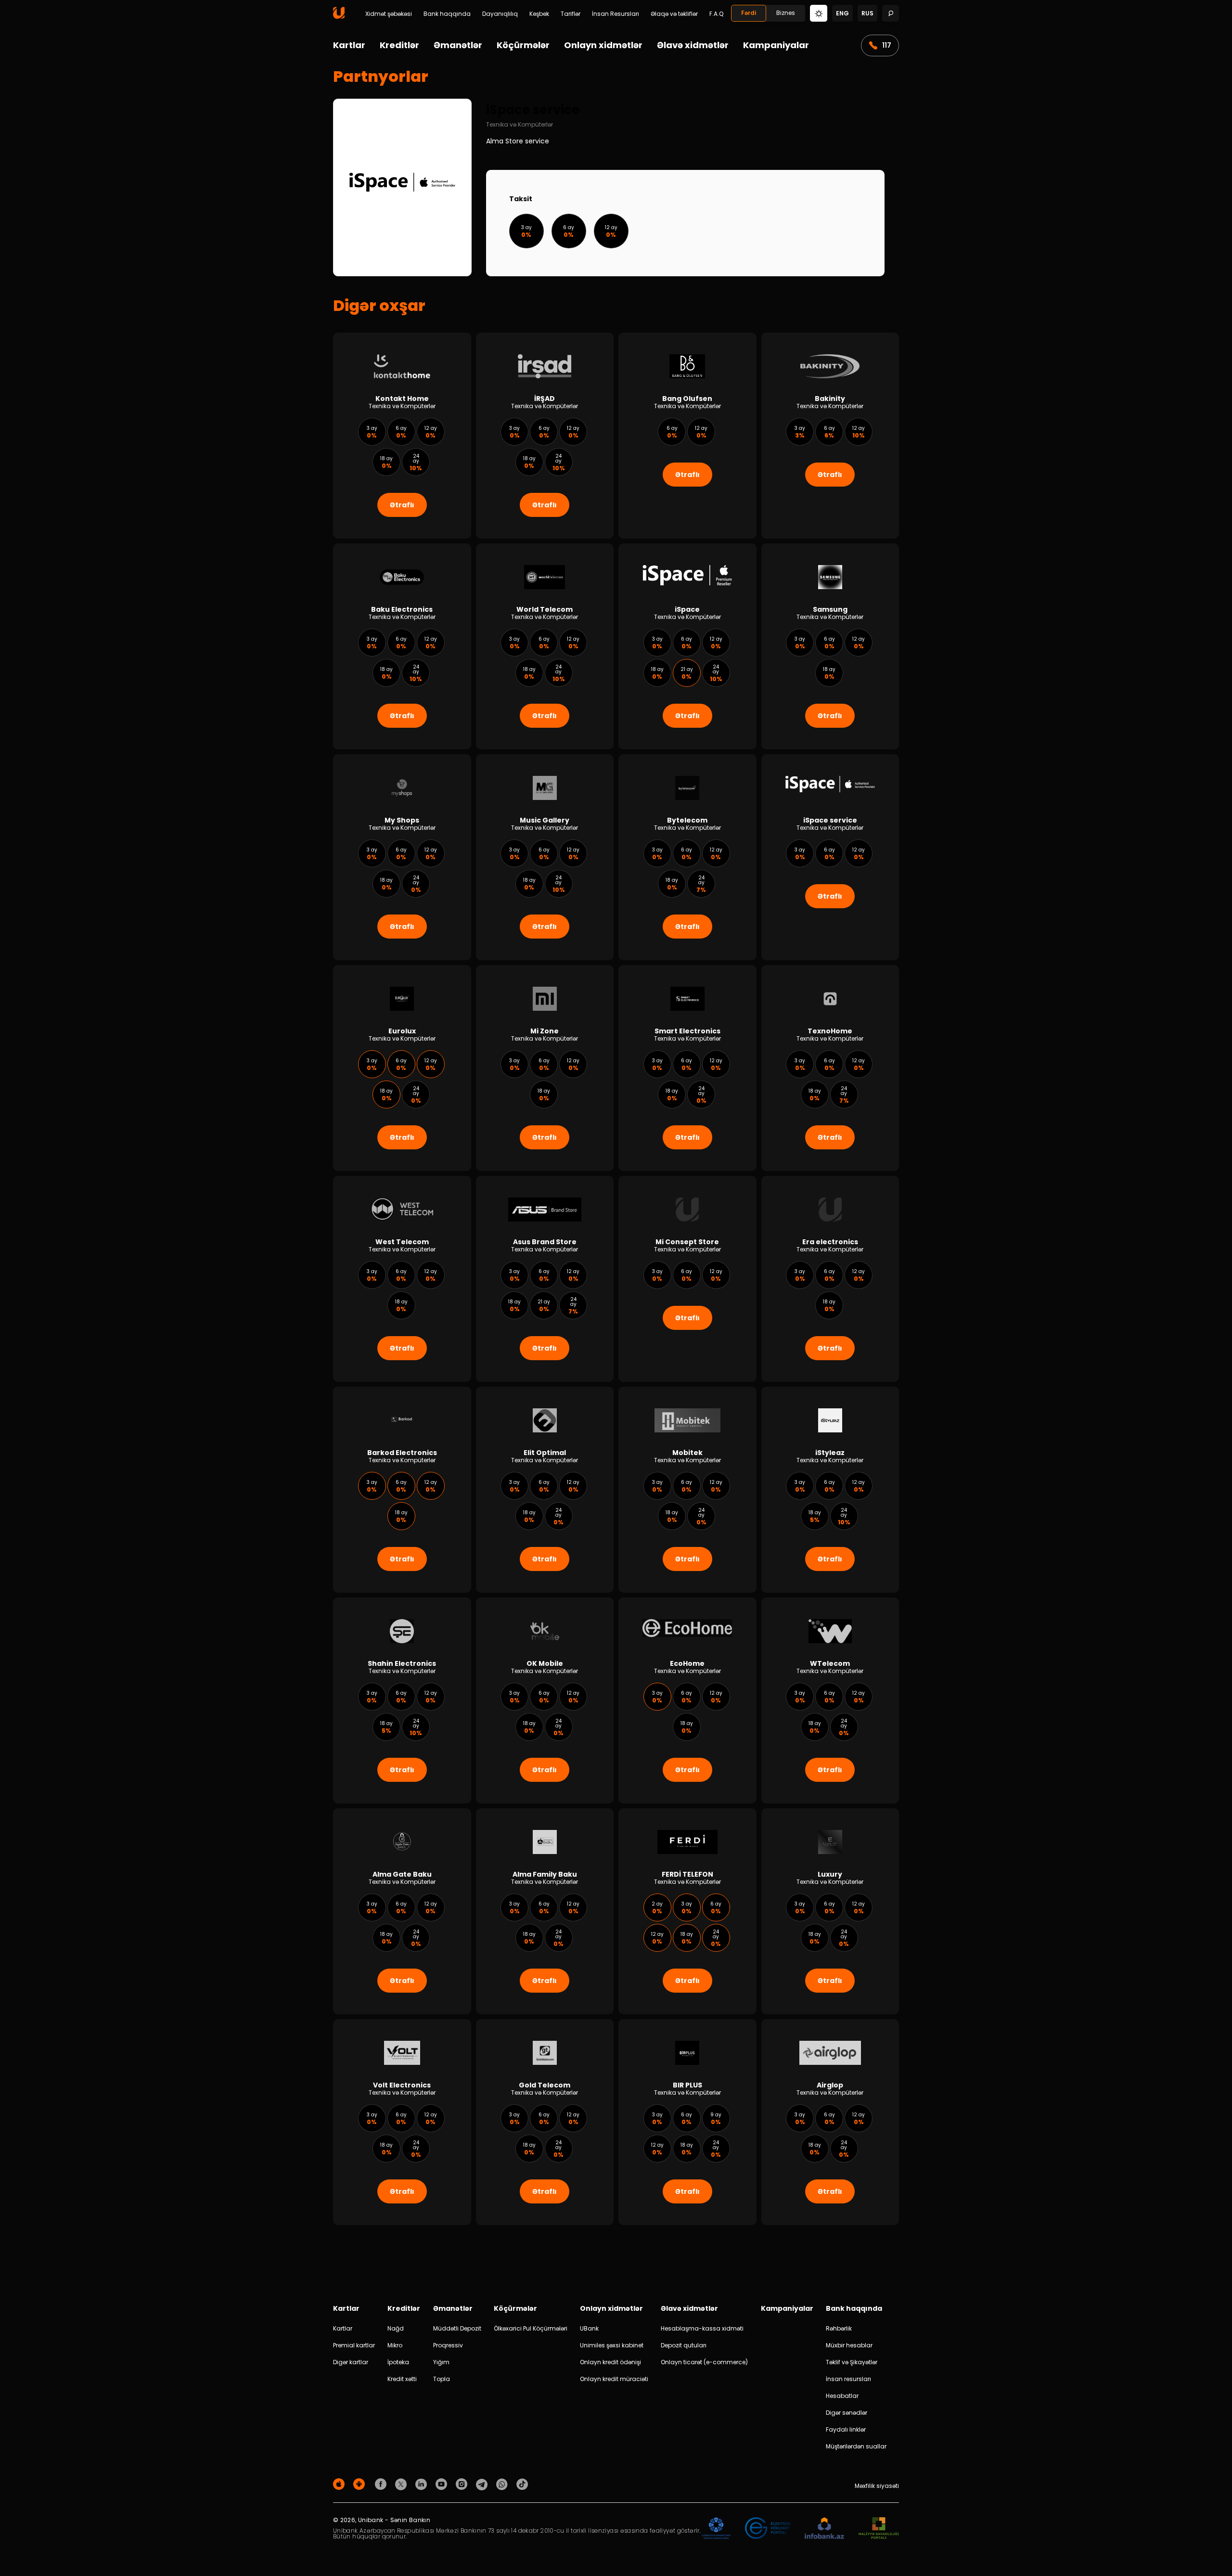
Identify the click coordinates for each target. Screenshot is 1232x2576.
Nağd (396, 2328)
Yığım (441, 2362)
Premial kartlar (354, 2345)
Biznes (786, 13)
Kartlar (349, 45)
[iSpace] (687, 646)
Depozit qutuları (684, 2345)
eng (842, 13)
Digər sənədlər (847, 2413)
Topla (442, 2379)
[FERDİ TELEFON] (687, 1911)
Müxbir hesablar (849, 2345)
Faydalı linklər (846, 2429)
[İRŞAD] (545, 436)
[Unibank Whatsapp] (503, 2484)
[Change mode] (819, 13)
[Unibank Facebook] (382, 2484)
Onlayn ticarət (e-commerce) (704, 2362)
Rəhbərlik (839, 2328)
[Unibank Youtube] (443, 2484)
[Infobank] (825, 2529)
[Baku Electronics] (402, 646)
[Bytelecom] (687, 857)
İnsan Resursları (616, 14)
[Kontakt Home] (402, 436)
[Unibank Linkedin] (423, 2484)
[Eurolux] (402, 1068)
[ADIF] (716, 2529)
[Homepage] (339, 17)
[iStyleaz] (830, 1490)
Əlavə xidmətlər (693, 45)
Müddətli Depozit (457, 2328)
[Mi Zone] (545, 1068)
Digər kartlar (351, 2362)
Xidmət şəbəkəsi (389, 14)
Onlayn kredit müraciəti (614, 2379)
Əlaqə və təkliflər (674, 14)
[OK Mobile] (545, 1700)
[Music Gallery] (545, 857)
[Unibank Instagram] (463, 2484)
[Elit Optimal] (545, 1490)
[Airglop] (830, 2122)
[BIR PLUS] (687, 2122)
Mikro (395, 2345)
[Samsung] (830, 646)
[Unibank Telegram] (483, 2484)
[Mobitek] (687, 1490)
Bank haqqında (447, 14)
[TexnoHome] (830, 1068)
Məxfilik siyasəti (877, 2486)
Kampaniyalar (776, 45)
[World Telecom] (545, 646)
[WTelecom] (830, 1700)
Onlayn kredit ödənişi (610, 2362)
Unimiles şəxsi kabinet (612, 2345)
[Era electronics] (830, 1279)
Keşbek (539, 14)
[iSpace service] (830, 857)
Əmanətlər (458, 45)
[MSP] (879, 2529)
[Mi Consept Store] (687, 1279)
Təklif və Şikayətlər (852, 2362)
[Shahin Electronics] (402, 1700)
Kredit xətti (402, 2379)
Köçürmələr (523, 45)
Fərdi (749, 13)
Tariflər (571, 14)
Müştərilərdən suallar (856, 2446)
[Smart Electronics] (687, 1068)
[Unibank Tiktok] (522, 2484)
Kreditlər (399, 45)
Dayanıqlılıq (500, 14)
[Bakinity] (830, 436)
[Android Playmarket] (360, 2484)
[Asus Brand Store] (545, 1279)
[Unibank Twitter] (402, 2484)
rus (867, 13)
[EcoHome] (687, 1700)
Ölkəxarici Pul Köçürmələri (531, 2328)
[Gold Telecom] (545, 2122)
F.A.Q (716, 14)
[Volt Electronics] (402, 2122)
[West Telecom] (402, 1279)
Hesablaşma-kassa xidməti (702, 2328)
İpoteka (398, 2362)
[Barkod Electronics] (402, 1490)
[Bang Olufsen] (687, 436)
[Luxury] (830, 1911)
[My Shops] (402, 857)
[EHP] (768, 2529)
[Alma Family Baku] (545, 1911)
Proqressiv (448, 2345)
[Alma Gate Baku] (402, 1911)
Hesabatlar (842, 2396)
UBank (589, 2328)
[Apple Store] (340, 2484)
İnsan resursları (848, 2379)
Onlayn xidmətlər (603, 45)
